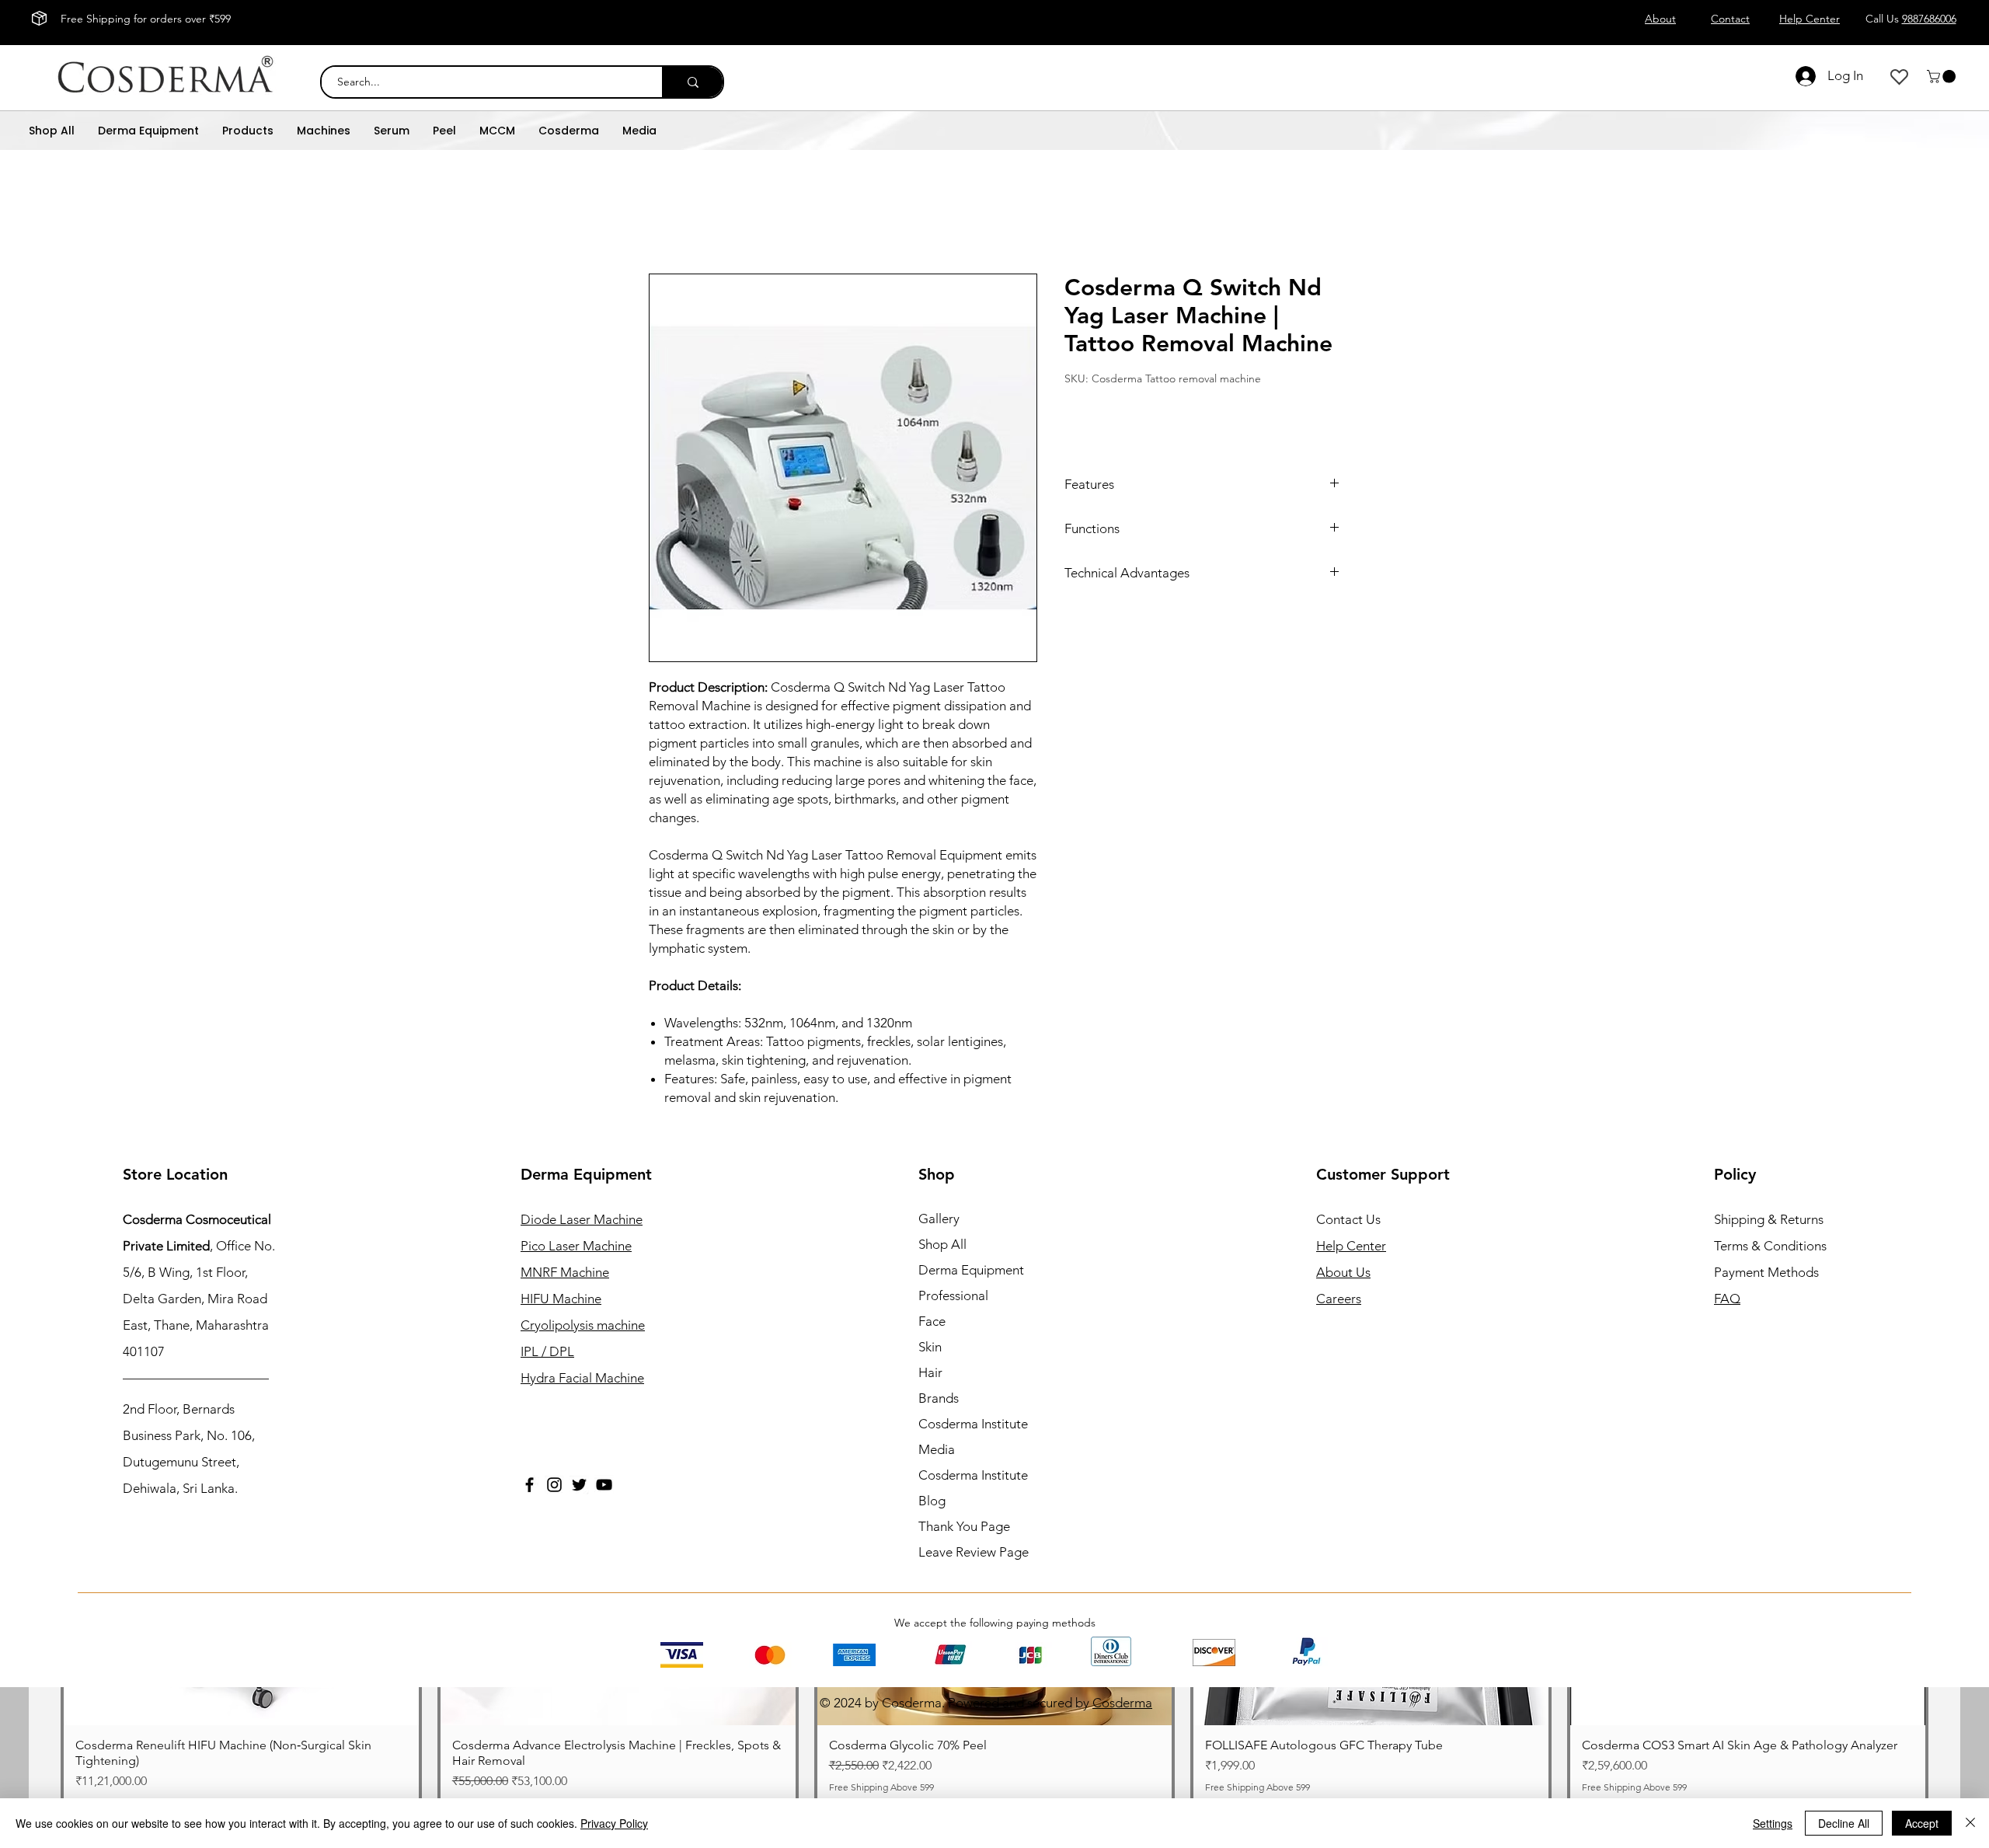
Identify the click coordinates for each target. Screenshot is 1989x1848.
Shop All (942, 1244)
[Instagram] (554, 1485)
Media (937, 1449)
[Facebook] (529, 1485)
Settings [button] (1773, 1823)
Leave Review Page (974, 1552)
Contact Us (1348, 1219)
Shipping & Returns (1769, 1219)
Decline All (1844, 1823)
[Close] (1970, 1823)
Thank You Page (964, 1526)
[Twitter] (579, 1485)
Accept (1922, 1823)
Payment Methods (1768, 1272)
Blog (932, 1501)
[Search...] (692, 82)
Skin (930, 1347)
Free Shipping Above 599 (1634, 1787)
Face (932, 1321)
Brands (939, 1398)
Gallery (939, 1219)
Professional (953, 1295)
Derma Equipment (971, 1270)
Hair (930, 1372)
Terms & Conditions (1770, 1246)
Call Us (1911, 19)
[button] (1943, 77)
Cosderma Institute (973, 1424)
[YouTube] (604, 1485)
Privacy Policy (614, 1823)
